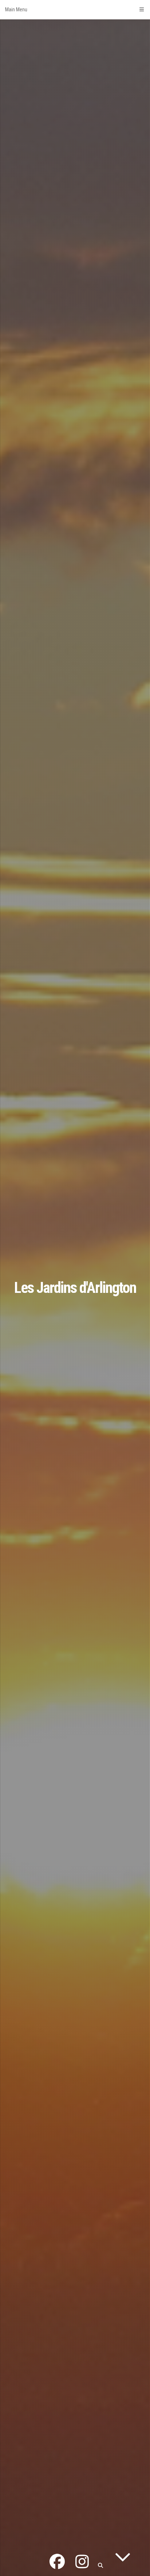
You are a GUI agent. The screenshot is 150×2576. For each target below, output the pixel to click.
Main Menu (16, 9)
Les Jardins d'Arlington (75, 1288)
